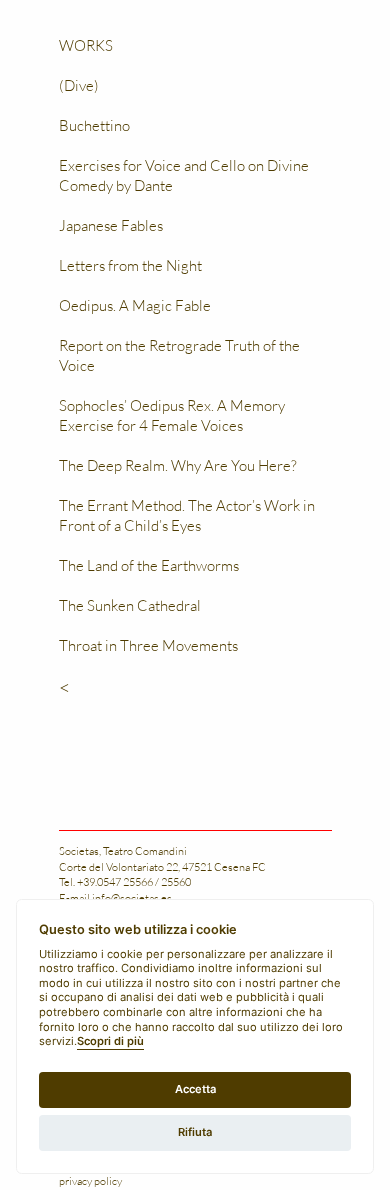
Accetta (195, 1089)
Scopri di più (110, 1041)
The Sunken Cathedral (130, 605)
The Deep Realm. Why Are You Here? (178, 465)
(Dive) (79, 85)
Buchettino (94, 125)
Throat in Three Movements (148, 645)
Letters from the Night (130, 265)
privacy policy (90, 1180)
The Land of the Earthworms (149, 565)
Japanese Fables (111, 225)
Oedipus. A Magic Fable (135, 305)
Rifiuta (195, 1132)
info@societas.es (132, 897)
